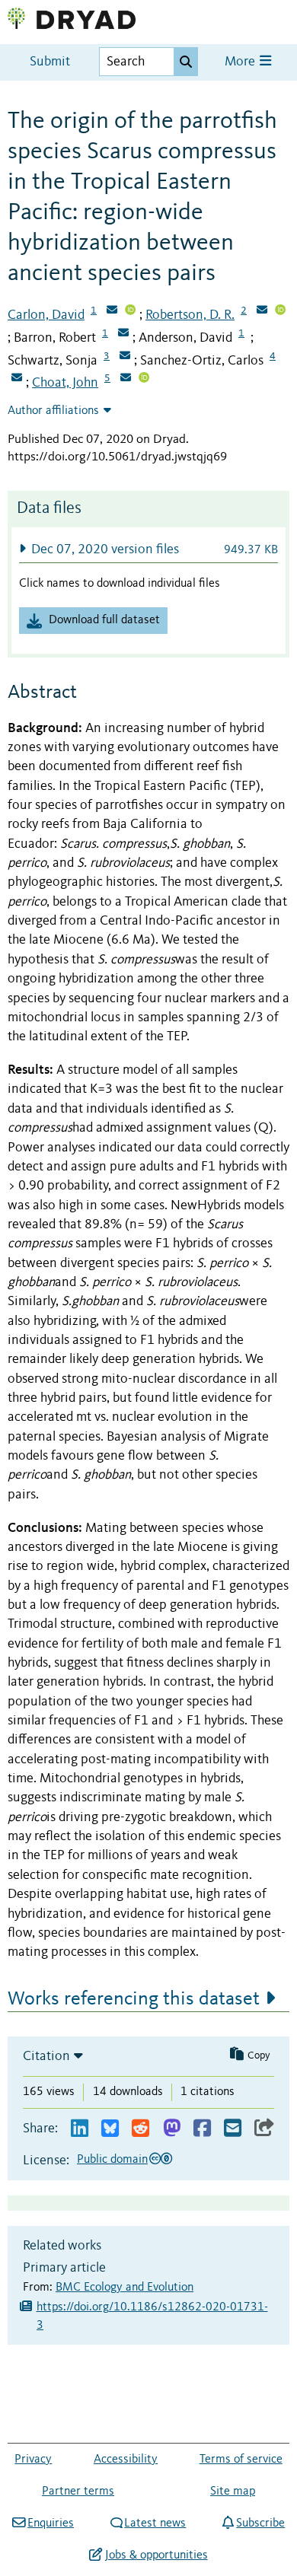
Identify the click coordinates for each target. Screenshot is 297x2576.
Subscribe (260, 2523)
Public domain (112, 2160)
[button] (148, 549)
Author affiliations (53, 411)
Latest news (155, 2523)
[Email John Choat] (126, 379)
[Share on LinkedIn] (80, 2129)
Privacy (33, 2460)
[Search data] (186, 62)
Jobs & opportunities (156, 2555)
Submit (50, 62)
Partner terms (78, 2492)
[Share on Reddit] (141, 2129)
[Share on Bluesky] (110, 2129)
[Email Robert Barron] (123, 334)
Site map (233, 2492)
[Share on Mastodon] (172, 2129)
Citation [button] (46, 2056)
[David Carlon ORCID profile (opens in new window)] (130, 311)
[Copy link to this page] (264, 2129)
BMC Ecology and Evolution (125, 2288)
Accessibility (126, 2460)
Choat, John (65, 383)
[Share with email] (233, 2129)
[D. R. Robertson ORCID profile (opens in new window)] (280, 311)
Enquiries (51, 2523)
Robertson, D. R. (190, 315)
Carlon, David (46, 315)
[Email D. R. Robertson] (262, 311)
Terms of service (241, 2460)
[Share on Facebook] (202, 2129)
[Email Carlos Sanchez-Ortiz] (17, 379)
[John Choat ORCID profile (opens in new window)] (144, 379)
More (241, 62)
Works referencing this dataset (134, 1999)
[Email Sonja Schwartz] (125, 357)
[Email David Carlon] (112, 311)
